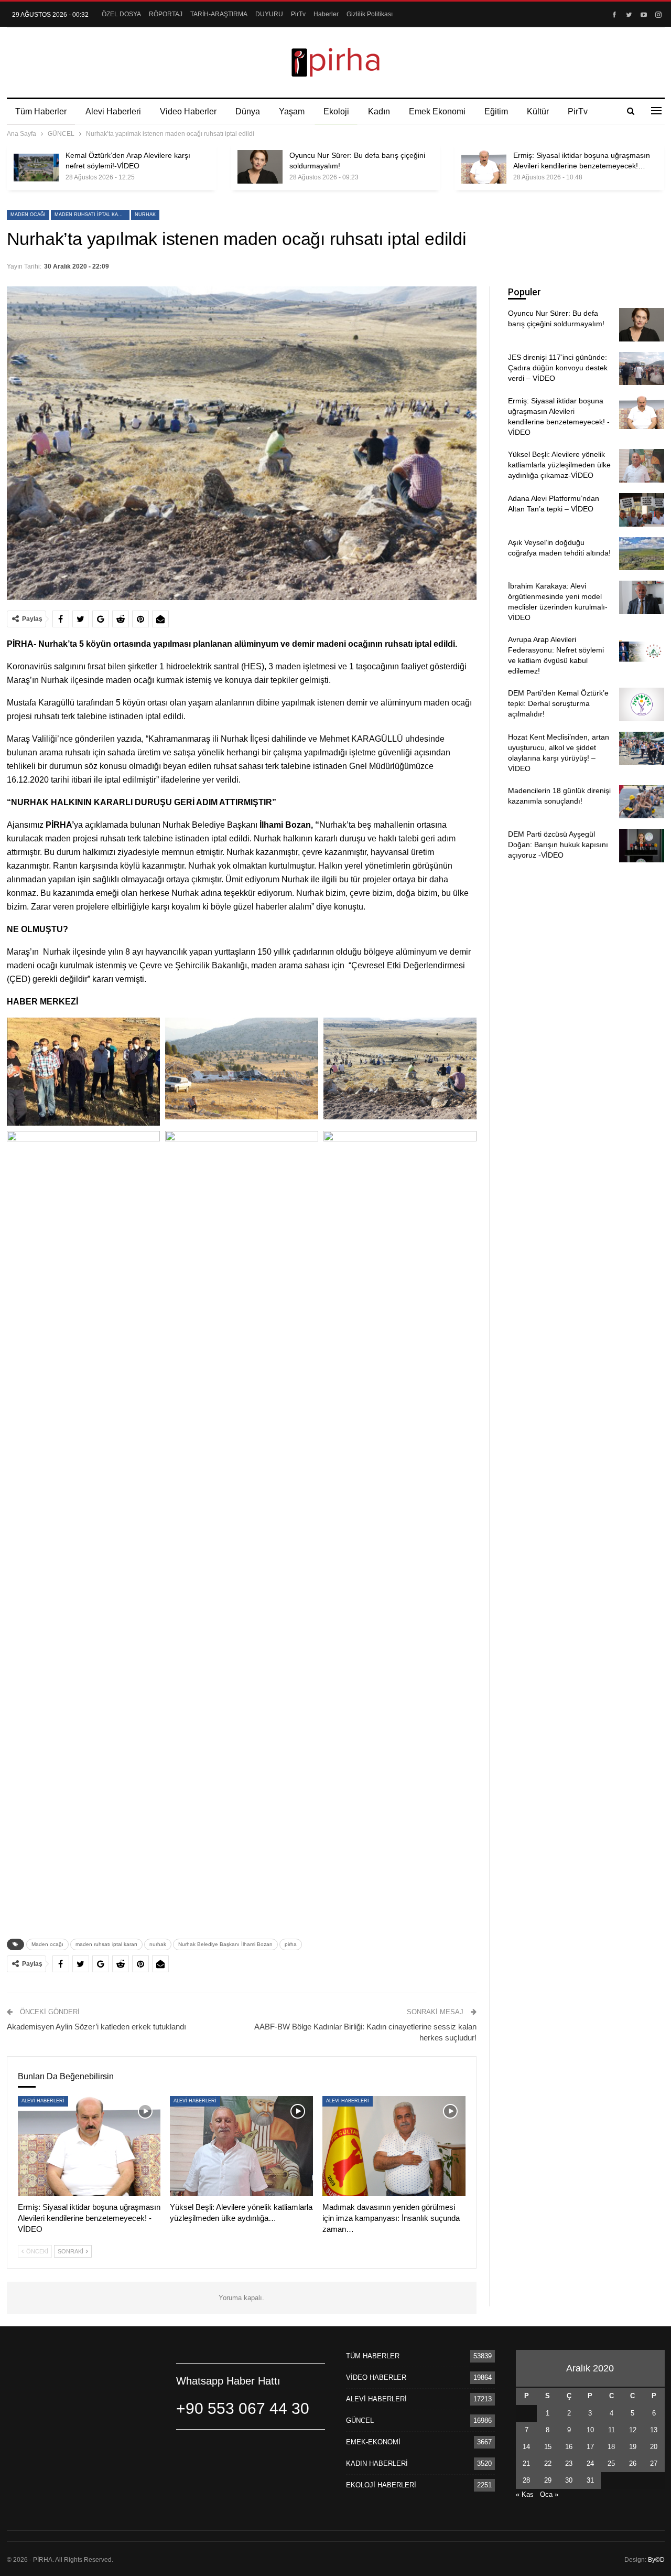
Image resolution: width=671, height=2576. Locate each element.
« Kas (525, 2494)
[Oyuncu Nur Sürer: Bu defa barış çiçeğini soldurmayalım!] (260, 167)
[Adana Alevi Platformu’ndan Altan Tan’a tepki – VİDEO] (642, 510)
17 (590, 2447)
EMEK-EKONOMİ (373, 2442)
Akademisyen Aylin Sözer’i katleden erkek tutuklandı (96, 2027)
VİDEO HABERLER (376, 2377)
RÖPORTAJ (166, 14)
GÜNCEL (360, 2420)
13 (654, 2430)
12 (633, 2430)
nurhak (145, 215)
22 (548, 2463)
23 (569, 2463)
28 (526, 2480)
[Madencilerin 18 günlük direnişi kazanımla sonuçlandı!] (642, 802)
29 (548, 2480)
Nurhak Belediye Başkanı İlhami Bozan (225, 1944)
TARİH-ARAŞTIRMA (219, 14)
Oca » (549, 2494)
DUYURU (269, 14)
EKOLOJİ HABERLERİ (381, 2485)
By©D (656, 2560)
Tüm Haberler (41, 111)
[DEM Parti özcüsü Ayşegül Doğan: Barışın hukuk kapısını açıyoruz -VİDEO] (642, 846)
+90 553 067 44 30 (243, 2408)
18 (611, 2447)
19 (633, 2447)
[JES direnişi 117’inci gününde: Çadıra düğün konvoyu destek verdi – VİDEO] (642, 369)
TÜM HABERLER (373, 2356)
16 (569, 2447)
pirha (291, 1944)
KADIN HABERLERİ (377, 2463)
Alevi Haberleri (113, 111)
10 (590, 2430)
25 (611, 2463)
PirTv (298, 14)
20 (654, 2447)
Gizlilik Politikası (370, 14)
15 (548, 2447)
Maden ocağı (28, 215)
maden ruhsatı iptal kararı (92, 215)
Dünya (248, 111)
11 (612, 2430)
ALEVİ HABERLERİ (43, 2101)
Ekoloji (336, 111)
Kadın (379, 111)
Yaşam (292, 111)
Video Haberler (188, 111)
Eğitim (496, 111)
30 (569, 2480)
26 (633, 2463)
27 (654, 2463)
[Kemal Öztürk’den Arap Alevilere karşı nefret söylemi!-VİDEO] (36, 167)
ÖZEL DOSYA (121, 14)
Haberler (326, 14)
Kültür (538, 111)
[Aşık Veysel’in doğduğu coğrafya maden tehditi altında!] (642, 554)
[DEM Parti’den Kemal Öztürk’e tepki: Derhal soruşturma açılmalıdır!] (642, 704)
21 (526, 2463)
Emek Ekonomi (437, 111)
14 (526, 2447)
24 (590, 2463)
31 (590, 2480)
